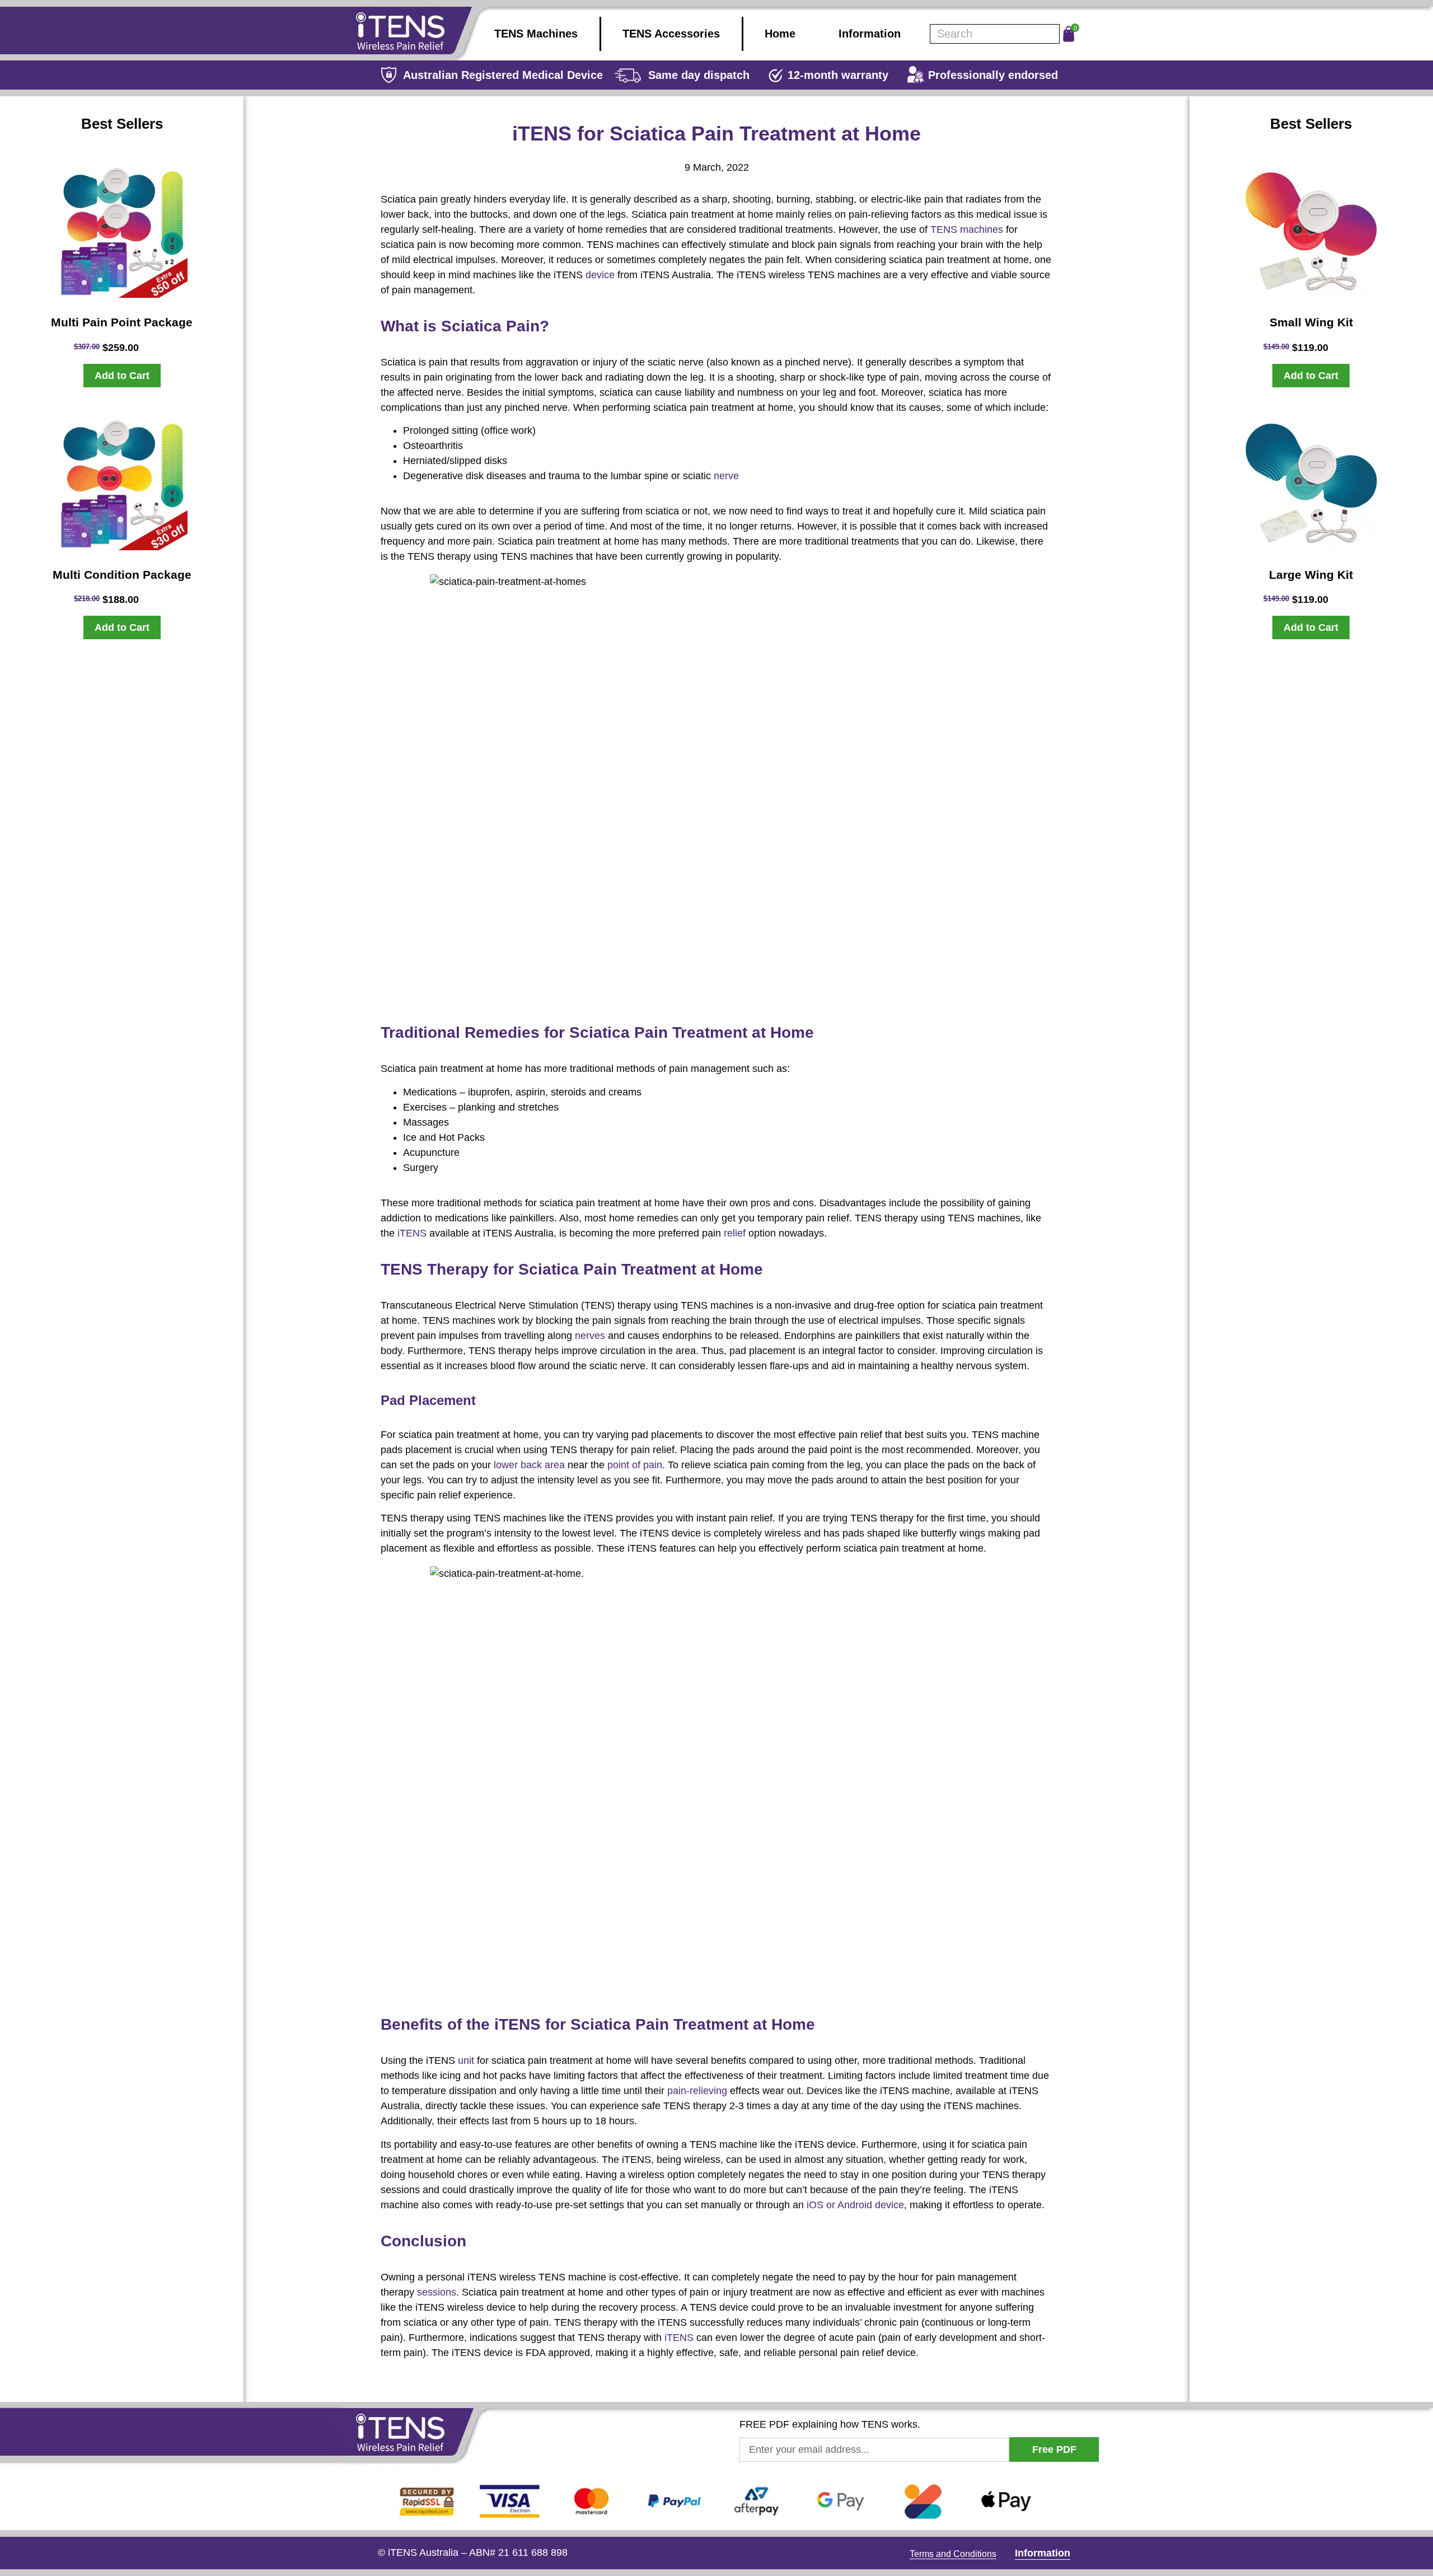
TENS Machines (536, 34)
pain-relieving (697, 2091)
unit (466, 2060)
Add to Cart (122, 376)
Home (780, 34)
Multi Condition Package (122, 575)
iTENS (412, 1233)
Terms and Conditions (953, 2554)
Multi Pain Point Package (122, 322)
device (600, 275)
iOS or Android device (855, 2205)
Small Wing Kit (1311, 322)
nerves (590, 1336)
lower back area (529, 1465)
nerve (726, 476)
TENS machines (967, 230)
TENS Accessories (671, 34)
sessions (437, 2292)
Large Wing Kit (1311, 575)
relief (735, 1233)
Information (870, 34)
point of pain (635, 1465)
